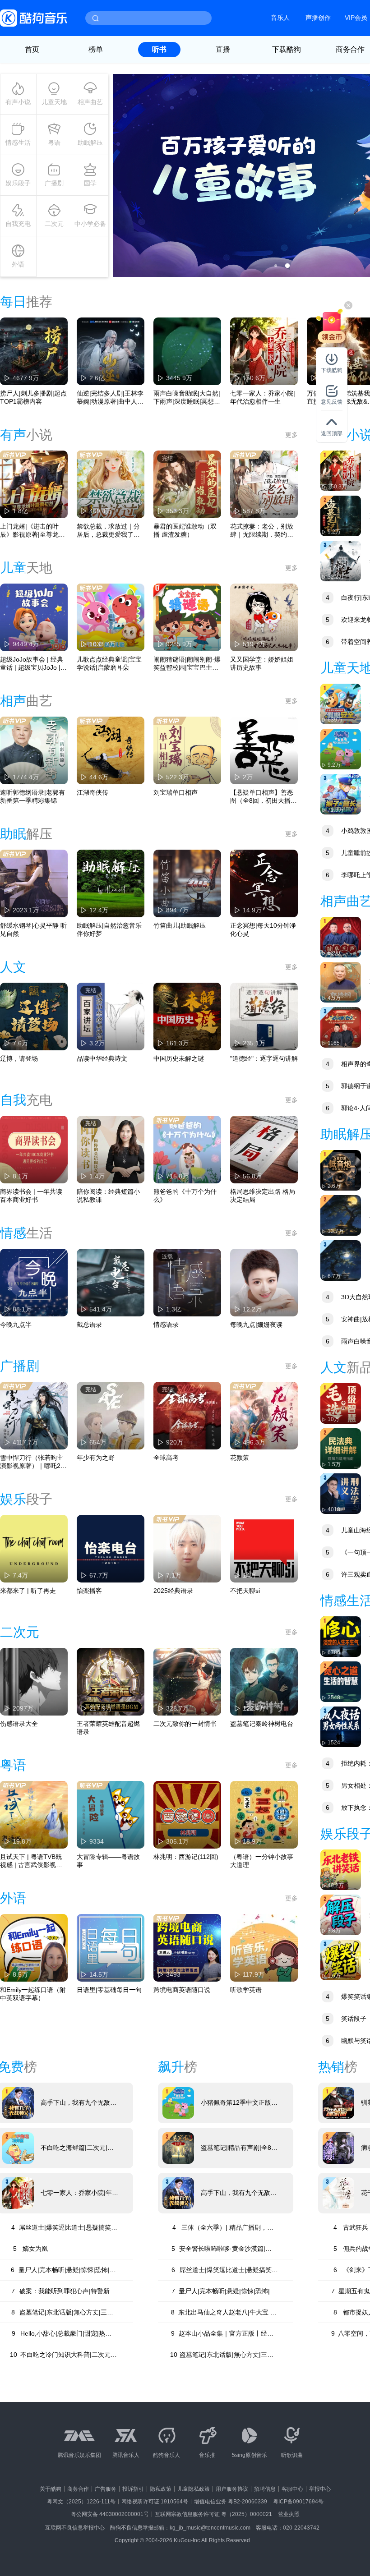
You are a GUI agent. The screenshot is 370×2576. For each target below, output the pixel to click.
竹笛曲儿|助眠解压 (180, 925)
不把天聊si (245, 1591)
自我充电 (18, 224)
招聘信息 (265, 2489)
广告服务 (106, 2489)
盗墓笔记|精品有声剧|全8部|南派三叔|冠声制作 (236, 2148)
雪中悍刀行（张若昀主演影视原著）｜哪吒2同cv (33, 1462)
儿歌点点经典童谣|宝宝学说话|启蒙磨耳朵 (109, 663)
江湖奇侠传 (92, 792)
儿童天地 (54, 102)
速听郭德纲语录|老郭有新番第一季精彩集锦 (32, 796)
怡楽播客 (89, 1591)
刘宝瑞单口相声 (176, 792)
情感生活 (18, 143)
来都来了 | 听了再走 (28, 1591)
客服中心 (292, 2489)
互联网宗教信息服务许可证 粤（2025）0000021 (213, 2514)
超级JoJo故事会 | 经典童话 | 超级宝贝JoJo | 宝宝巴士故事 (32, 664)
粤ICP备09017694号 (298, 2502)
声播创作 (318, 18)
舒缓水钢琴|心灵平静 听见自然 (33, 929)
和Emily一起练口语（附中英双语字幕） (33, 1994)
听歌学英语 (246, 1990)
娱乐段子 (18, 183)
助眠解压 (90, 143)
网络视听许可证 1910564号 (155, 2502)
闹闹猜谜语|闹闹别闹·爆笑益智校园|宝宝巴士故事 (187, 664)
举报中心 (320, 2489)
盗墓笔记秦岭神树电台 (262, 1724)
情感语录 (166, 1325)
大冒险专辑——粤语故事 (108, 1861)
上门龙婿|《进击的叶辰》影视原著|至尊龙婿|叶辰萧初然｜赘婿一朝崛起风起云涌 (33, 531)
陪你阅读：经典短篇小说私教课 (108, 1196)
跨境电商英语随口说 (182, 1990)
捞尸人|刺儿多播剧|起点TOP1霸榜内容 (33, 397)
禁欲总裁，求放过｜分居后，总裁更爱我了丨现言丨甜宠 (108, 531)
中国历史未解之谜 (179, 1058)
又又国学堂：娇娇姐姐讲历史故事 (262, 663)
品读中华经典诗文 (102, 1058)
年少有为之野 (96, 1458)
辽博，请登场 (19, 1058)
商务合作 (78, 2489)
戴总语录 (89, 1325)
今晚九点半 (16, 1325)
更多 (291, 435)
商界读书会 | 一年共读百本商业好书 (31, 1196)
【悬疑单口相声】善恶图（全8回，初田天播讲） (262, 797)
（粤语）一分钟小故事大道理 (262, 1861)
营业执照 (289, 2514)
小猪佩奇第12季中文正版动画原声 (239, 2103)
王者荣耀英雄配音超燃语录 (108, 1728)
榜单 (96, 49)
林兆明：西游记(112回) (186, 1857)
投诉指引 (133, 2489)
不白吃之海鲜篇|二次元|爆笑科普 (77, 2148)
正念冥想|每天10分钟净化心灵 (263, 929)
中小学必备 (90, 224)
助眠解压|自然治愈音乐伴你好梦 (109, 929)
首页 (32, 49)
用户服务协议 (232, 2489)
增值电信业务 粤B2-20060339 (231, 2502)
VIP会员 (356, 18)
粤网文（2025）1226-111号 (81, 2502)
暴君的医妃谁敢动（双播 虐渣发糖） (185, 530)
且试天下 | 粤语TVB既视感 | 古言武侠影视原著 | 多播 (31, 1861)
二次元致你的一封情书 (185, 1724)
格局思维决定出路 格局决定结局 (263, 1196)
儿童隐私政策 (194, 2489)
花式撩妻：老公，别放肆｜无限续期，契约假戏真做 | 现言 (262, 531)
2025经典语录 (173, 1591)
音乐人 (280, 18)
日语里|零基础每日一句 (109, 1990)
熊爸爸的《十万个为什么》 (185, 1196)
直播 (223, 49)
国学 (90, 183)
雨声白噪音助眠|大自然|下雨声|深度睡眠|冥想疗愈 (187, 398)
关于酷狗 (51, 2489)
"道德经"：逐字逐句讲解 (264, 1058)
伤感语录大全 (19, 1724)
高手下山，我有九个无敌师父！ (79, 2103)
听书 (159, 49)
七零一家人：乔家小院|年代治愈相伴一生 (263, 397)
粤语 (54, 143)
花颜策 (240, 1458)
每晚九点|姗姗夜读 (256, 1325)
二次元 (54, 224)
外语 (18, 264)
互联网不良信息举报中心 (75, 2528)
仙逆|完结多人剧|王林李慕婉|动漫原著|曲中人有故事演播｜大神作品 (110, 398)
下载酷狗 (287, 49)
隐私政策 (161, 2489)
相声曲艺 (90, 102)
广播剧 (54, 183)
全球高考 (166, 1458)
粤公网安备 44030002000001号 (110, 2514)
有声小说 (18, 102)
